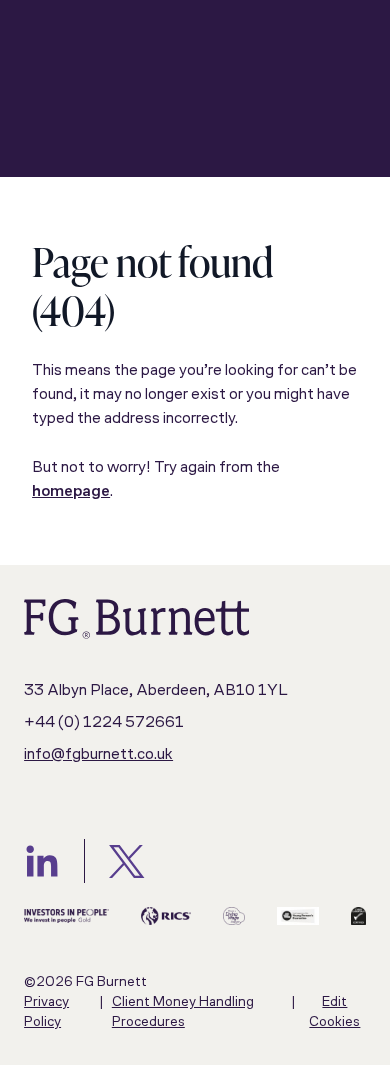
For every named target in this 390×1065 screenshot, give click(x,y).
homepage (71, 492)
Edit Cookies (334, 1012)
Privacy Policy (46, 1012)
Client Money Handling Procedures (183, 1012)
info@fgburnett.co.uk (98, 755)
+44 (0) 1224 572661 (104, 723)
